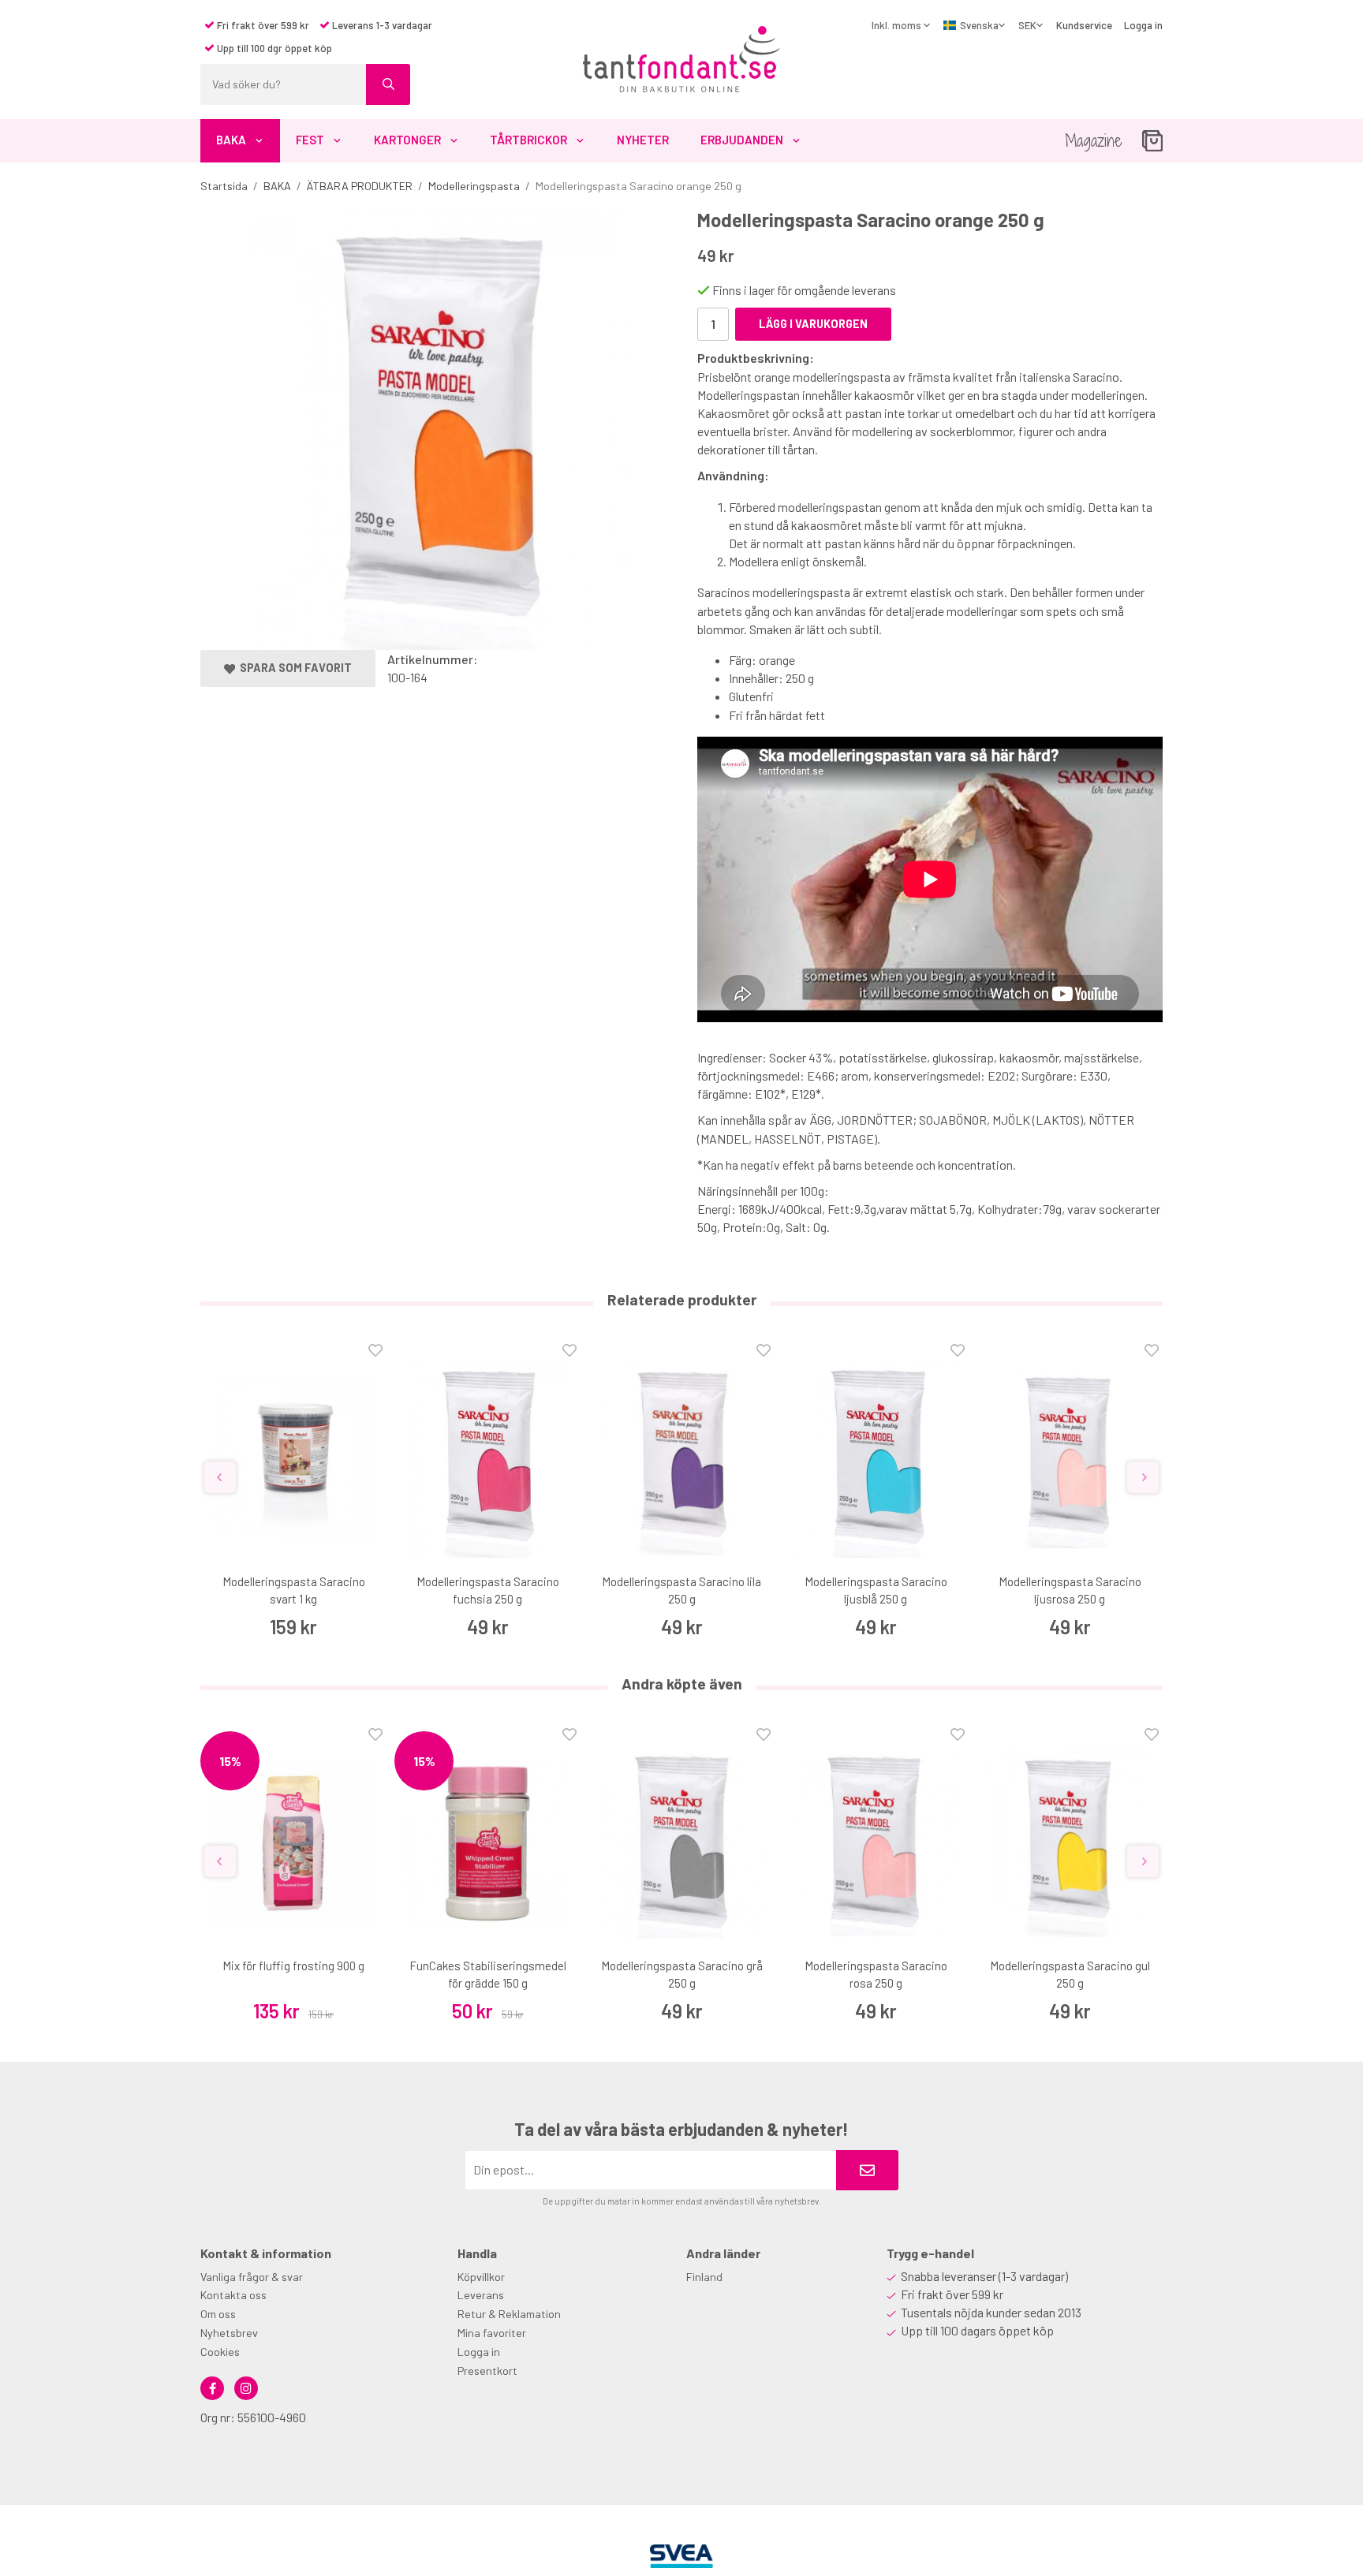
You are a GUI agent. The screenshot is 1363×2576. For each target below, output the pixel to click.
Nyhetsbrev (229, 2333)
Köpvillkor (481, 2277)
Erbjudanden (742, 140)
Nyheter (643, 140)
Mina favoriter (492, 2333)
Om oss (218, 2314)
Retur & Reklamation (509, 2314)
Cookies (220, 2352)
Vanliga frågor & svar (252, 2277)
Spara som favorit (293, 668)
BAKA (231, 140)
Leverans (481, 2295)
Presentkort (487, 2371)
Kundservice (1084, 25)
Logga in (1143, 25)
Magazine (1094, 141)
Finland (704, 2277)
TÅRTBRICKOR (528, 140)
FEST (310, 140)
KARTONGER (407, 140)
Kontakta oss (233, 2295)
